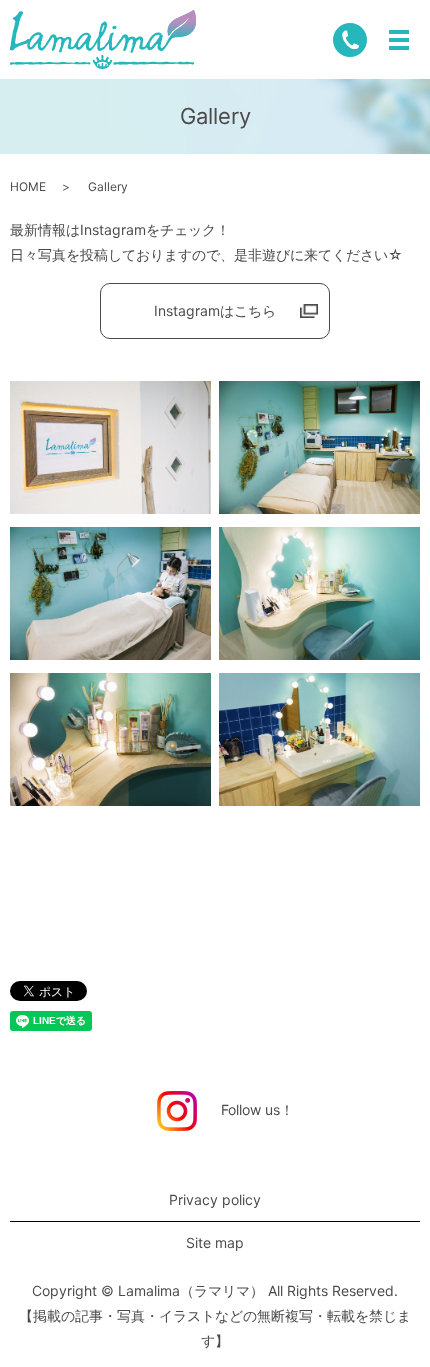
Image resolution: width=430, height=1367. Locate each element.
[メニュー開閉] (399, 40)
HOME (28, 186)
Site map (215, 1242)
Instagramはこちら (215, 310)
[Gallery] (110, 445)
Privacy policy (215, 1199)
